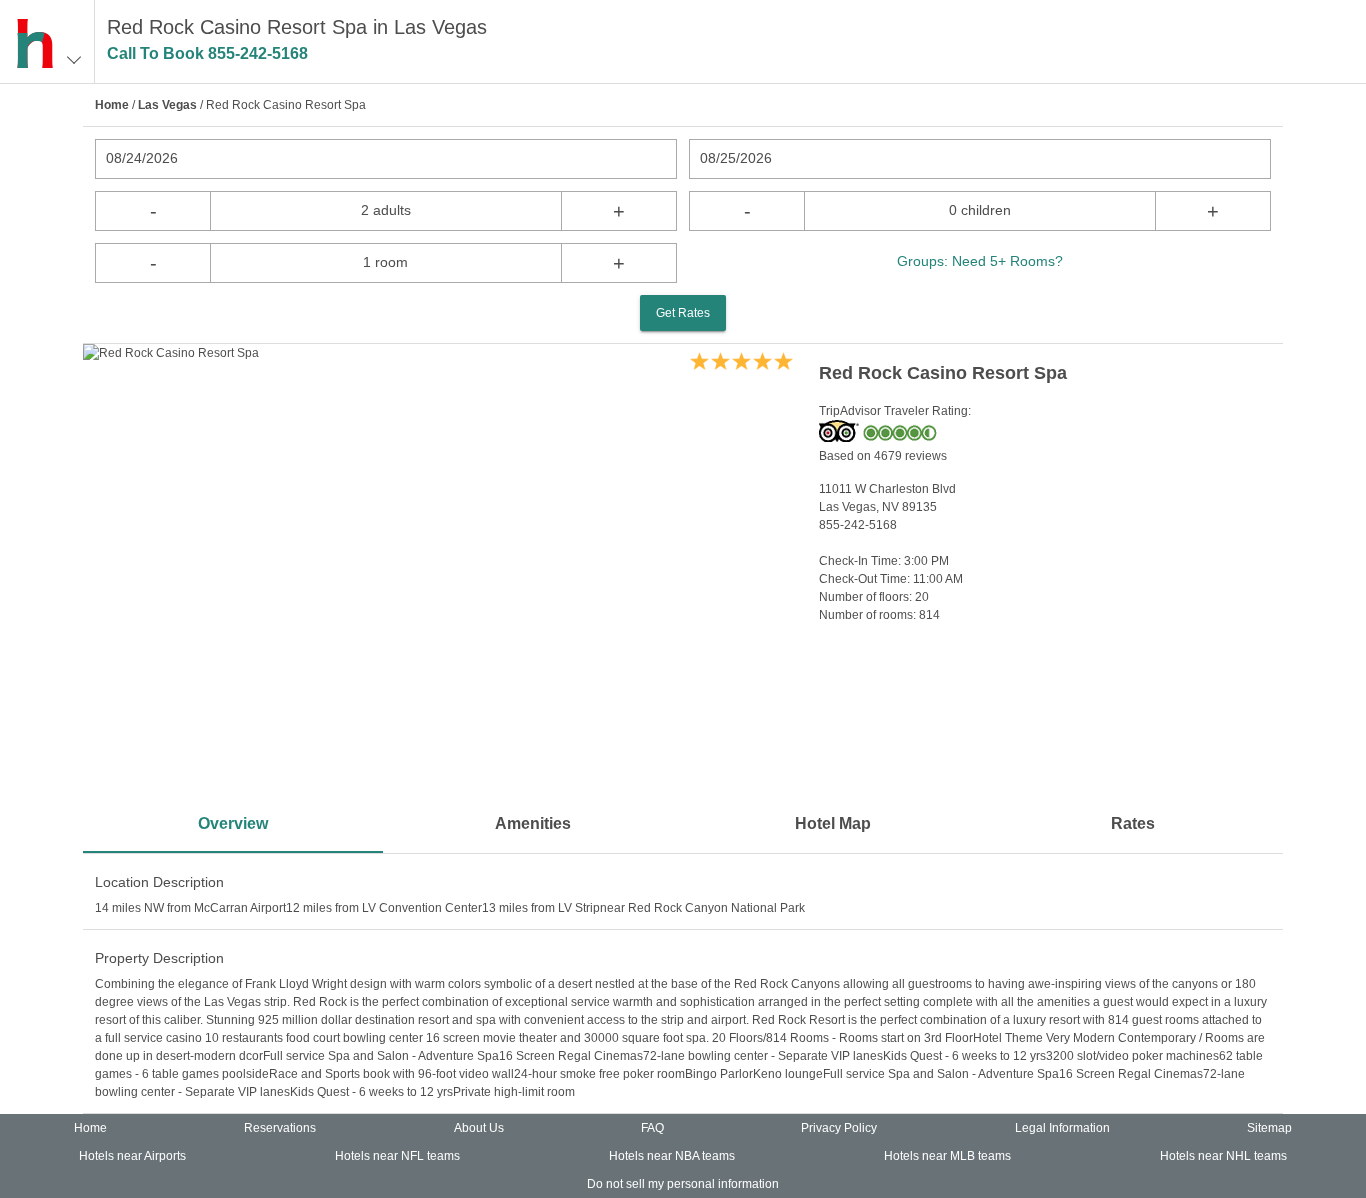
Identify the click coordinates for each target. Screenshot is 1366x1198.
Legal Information (1062, 1128)
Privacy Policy (839, 1128)
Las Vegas (167, 105)
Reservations (280, 1128)
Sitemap (1269, 1128)
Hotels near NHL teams (1223, 1156)
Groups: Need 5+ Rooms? (980, 261)
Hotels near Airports (132, 1156)
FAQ (652, 1128)
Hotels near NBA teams (672, 1156)
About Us (479, 1128)
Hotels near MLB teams (947, 1156)
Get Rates (683, 313)
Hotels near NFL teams (397, 1156)
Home (112, 105)
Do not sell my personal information (683, 1184)
